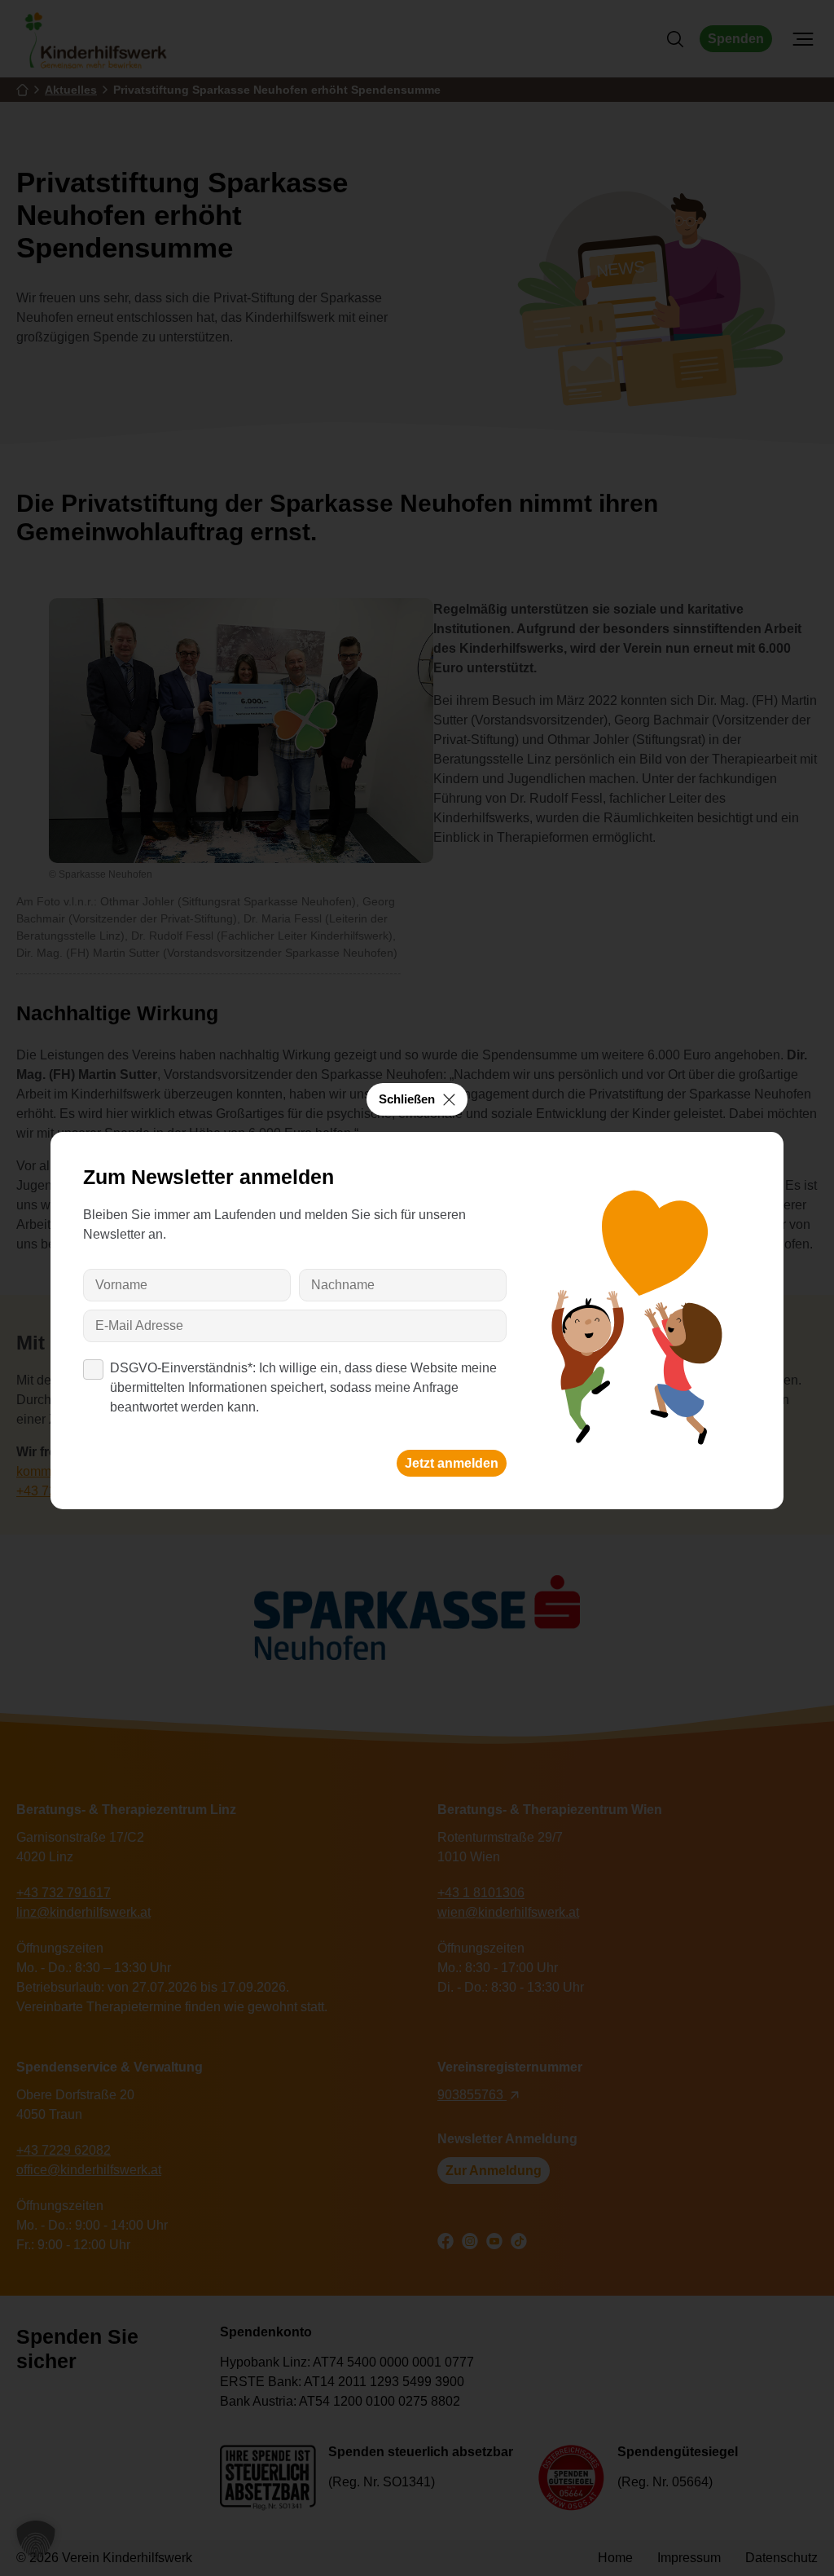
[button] (36, 2540)
